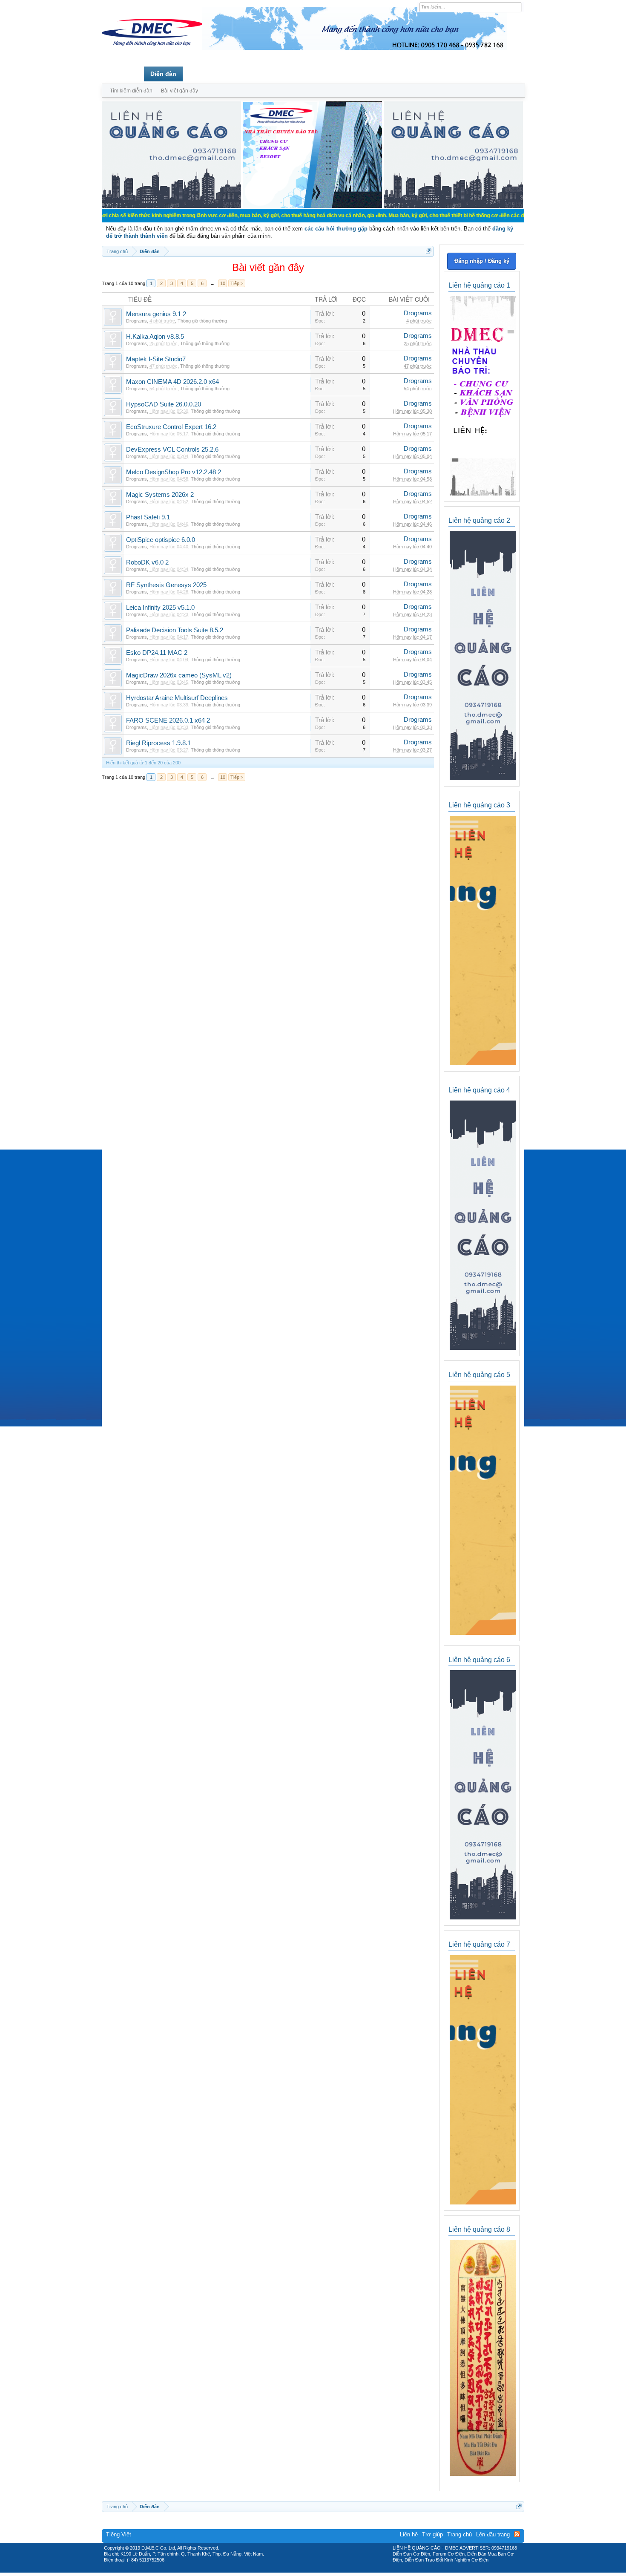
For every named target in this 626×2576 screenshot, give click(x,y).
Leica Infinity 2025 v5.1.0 (160, 608)
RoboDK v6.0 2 (147, 562)
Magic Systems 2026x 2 (160, 495)
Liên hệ (409, 2534)
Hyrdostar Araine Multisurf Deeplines (177, 698)
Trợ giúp (432, 2534)
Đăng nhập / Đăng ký (482, 261)
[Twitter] (310, 2570)
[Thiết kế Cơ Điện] (322, 2570)
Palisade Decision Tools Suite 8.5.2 (175, 630)
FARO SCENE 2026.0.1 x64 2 (168, 720)
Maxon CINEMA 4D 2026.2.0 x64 (172, 382)
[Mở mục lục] (429, 251)
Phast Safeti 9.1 (148, 517)
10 (223, 283)
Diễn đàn (163, 74)
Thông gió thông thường (202, 321)
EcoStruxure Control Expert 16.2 (171, 427)
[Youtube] (348, 2570)
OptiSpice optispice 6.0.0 (161, 540)
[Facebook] (295, 2570)
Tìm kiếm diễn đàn (131, 91)
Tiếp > (237, 283)
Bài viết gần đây (179, 91)
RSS (517, 2534)
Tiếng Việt (119, 2534)
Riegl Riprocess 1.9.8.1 (158, 743)
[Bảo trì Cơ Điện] (336, 2570)
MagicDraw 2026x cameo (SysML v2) (179, 675)
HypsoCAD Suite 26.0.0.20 (164, 404)
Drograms (136, 321)
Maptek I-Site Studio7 (156, 359)
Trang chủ (123, 74)
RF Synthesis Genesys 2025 (166, 585)
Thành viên (205, 74)
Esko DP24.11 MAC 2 (157, 653)
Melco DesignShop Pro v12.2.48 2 (174, 472)
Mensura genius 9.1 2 (156, 314)
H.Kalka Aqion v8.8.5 (155, 337)
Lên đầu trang (493, 2534)
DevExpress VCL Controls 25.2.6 (172, 450)
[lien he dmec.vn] (171, 206)
